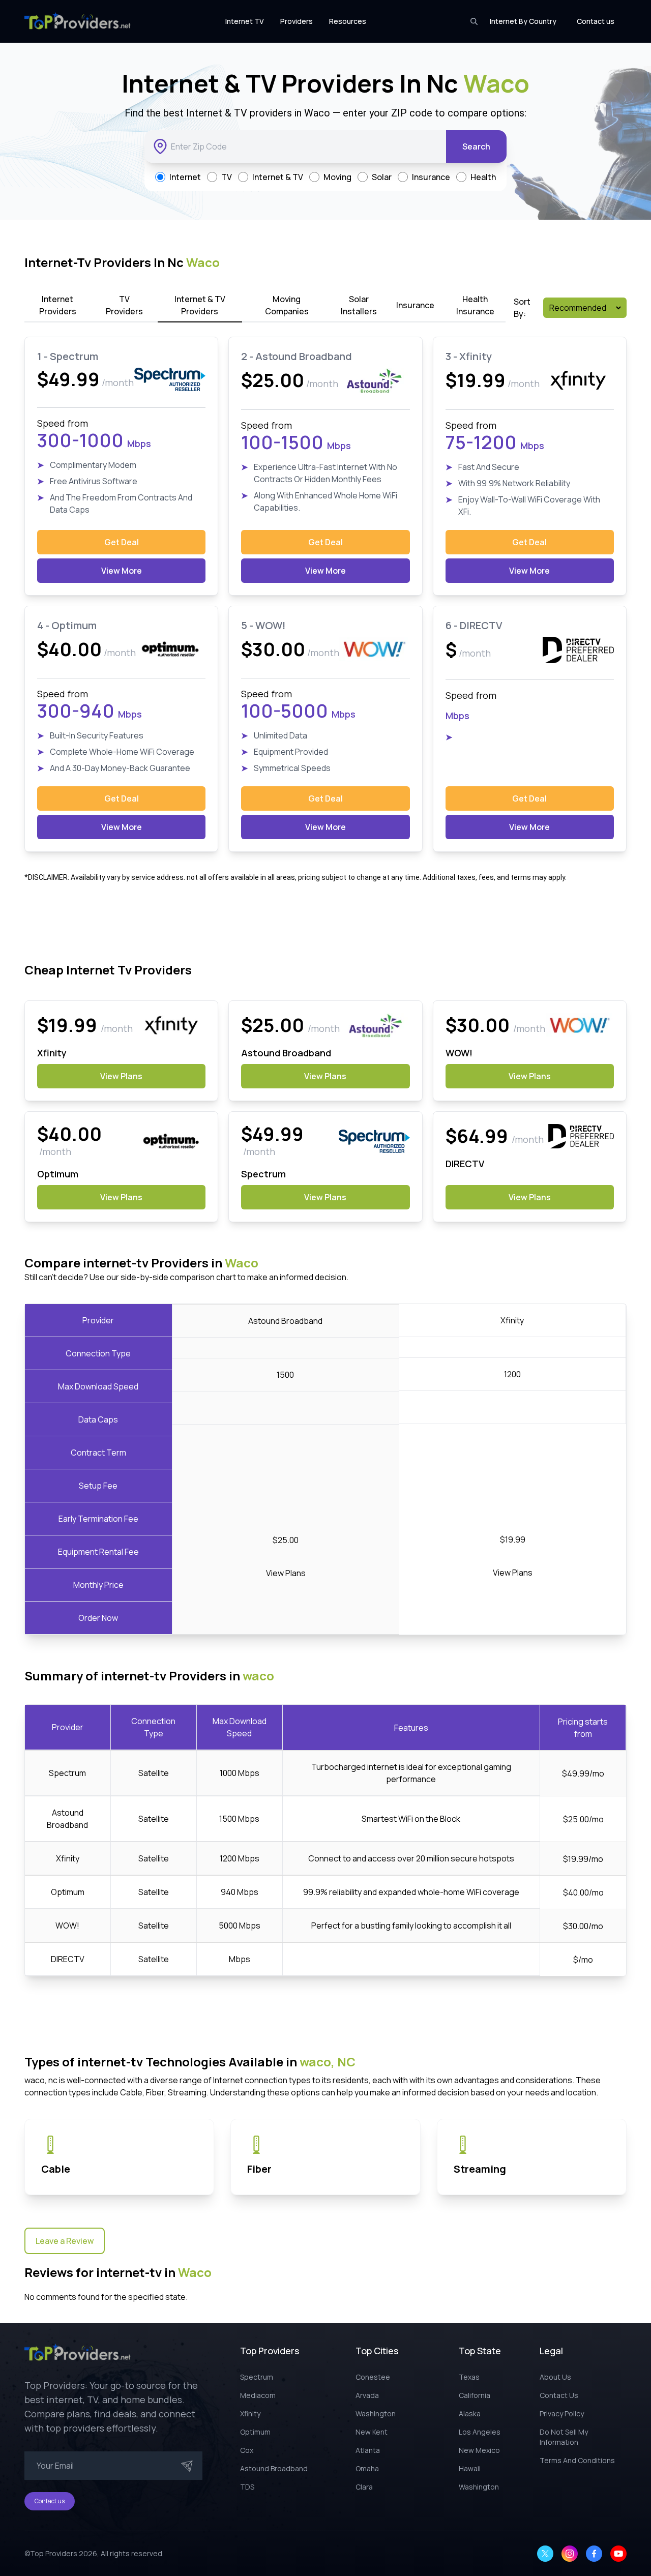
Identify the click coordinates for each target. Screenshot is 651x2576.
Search (476, 146)
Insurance (415, 305)
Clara (364, 2487)
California (475, 2395)
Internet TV (245, 21)
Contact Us (559, 2395)
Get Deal (122, 542)
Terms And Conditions (577, 2460)
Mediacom (258, 2395)
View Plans (121, 1076)
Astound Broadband (274, 2468)
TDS (247, 2487)
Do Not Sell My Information (564, 2437)
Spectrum (67, 1773)
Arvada (367, 2395)
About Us (555, 2377)
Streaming (480, 2169)
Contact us (596, 21)
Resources (348, 21)
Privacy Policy (562, 2414)
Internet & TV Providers (200, 305)
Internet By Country (523, 21)
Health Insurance (475, 305)
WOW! (67, 1926)
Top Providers (54, 2553)
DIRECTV (68, 1959)
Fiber (259, 2169)
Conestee (373, 2377)
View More (122, 571)
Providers (297, 21)
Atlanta (368, 2450)
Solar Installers (359, 305)
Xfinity (68, 1858)
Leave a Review (65, 2241)
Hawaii (470, 2468)
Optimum (68, 1892)
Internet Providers (58, 305)
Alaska (470, 2414)
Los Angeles (480, 2432)
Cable (56, 2169)
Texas (469, 2377)
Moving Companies (287, 305)
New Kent (372, 2432)
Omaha (367, 2468)
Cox (247, 2450)
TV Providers (124, 305)
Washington (376, 2414)
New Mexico (479, 2450)
